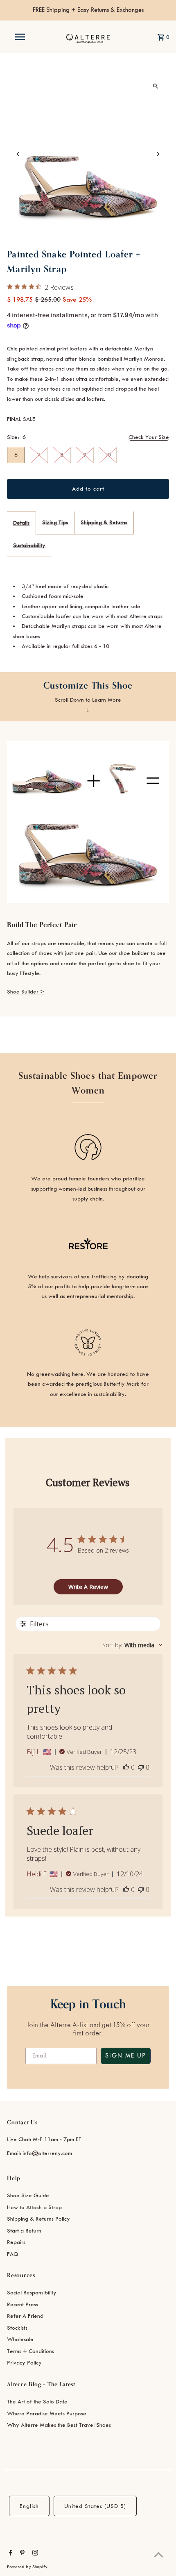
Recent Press (23, 2304)
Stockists (17, 2328)
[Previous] (18, 154)
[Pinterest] (21, 2554)
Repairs (16, 2242)
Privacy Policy (24, 2363)
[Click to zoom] (156, 86)
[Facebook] (10, 2554)
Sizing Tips (55, 522)
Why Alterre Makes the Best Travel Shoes (59, 2425)
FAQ (13, 2254)
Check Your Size (149, 437)
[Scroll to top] (159, 2554)
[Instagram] (34, 2554)
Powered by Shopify (27, 2567)
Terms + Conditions (30, 2351)
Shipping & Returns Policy (38, 2219)
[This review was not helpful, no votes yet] (141, 1767)
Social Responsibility (32, 2293)
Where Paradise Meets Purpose (47, 2413)
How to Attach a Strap (34, 2207)
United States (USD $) (95, 2506)
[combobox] (132, 1645)
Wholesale (20, 2339)
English (29, 2506)
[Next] (158, 154)
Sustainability (29, 545)
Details (21, 523)
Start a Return (24, 2231)
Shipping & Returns (104, 522)
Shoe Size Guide (28, 2195)
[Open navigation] (22, 37)
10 (108, 455)
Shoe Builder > (26, 992)
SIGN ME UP (126, 2056)
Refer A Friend (25, 2316)
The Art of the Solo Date (37, 2402)
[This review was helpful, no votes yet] (126, 1767)
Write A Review (88, 1587)
